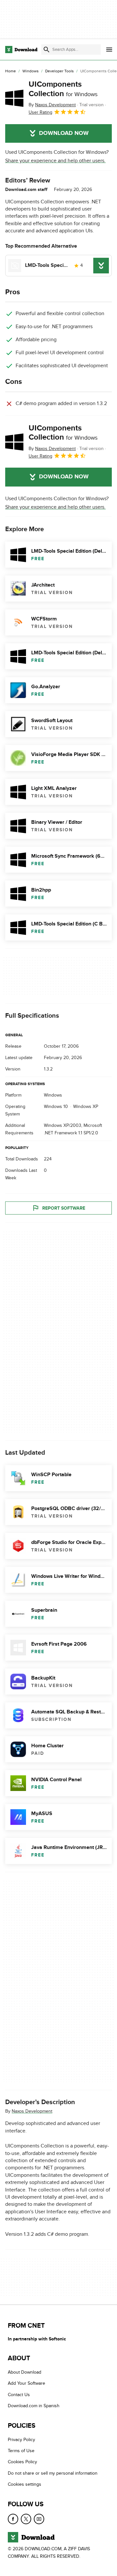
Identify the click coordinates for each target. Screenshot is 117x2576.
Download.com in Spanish (34, 2406)
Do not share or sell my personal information (53, 2473)
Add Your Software (26, 2384)
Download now (64, 133)
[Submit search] (46, 50)
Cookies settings (25, 2485)
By (52, 105)
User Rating (40, 112)
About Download (25, 2372)
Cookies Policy (22, 2462)
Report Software (64, 1208)
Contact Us (19, 2395)
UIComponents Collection (63, 89)
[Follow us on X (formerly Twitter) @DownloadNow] (26, 2519)
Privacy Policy (21, 2440)
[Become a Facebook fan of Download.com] (13, 2519)
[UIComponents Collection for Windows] (14, 98)
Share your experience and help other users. (55, 161)
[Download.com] (21, 50)
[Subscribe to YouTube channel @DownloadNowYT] (39, 2519)
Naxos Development (32, 2111)
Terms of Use (21, 2451)
